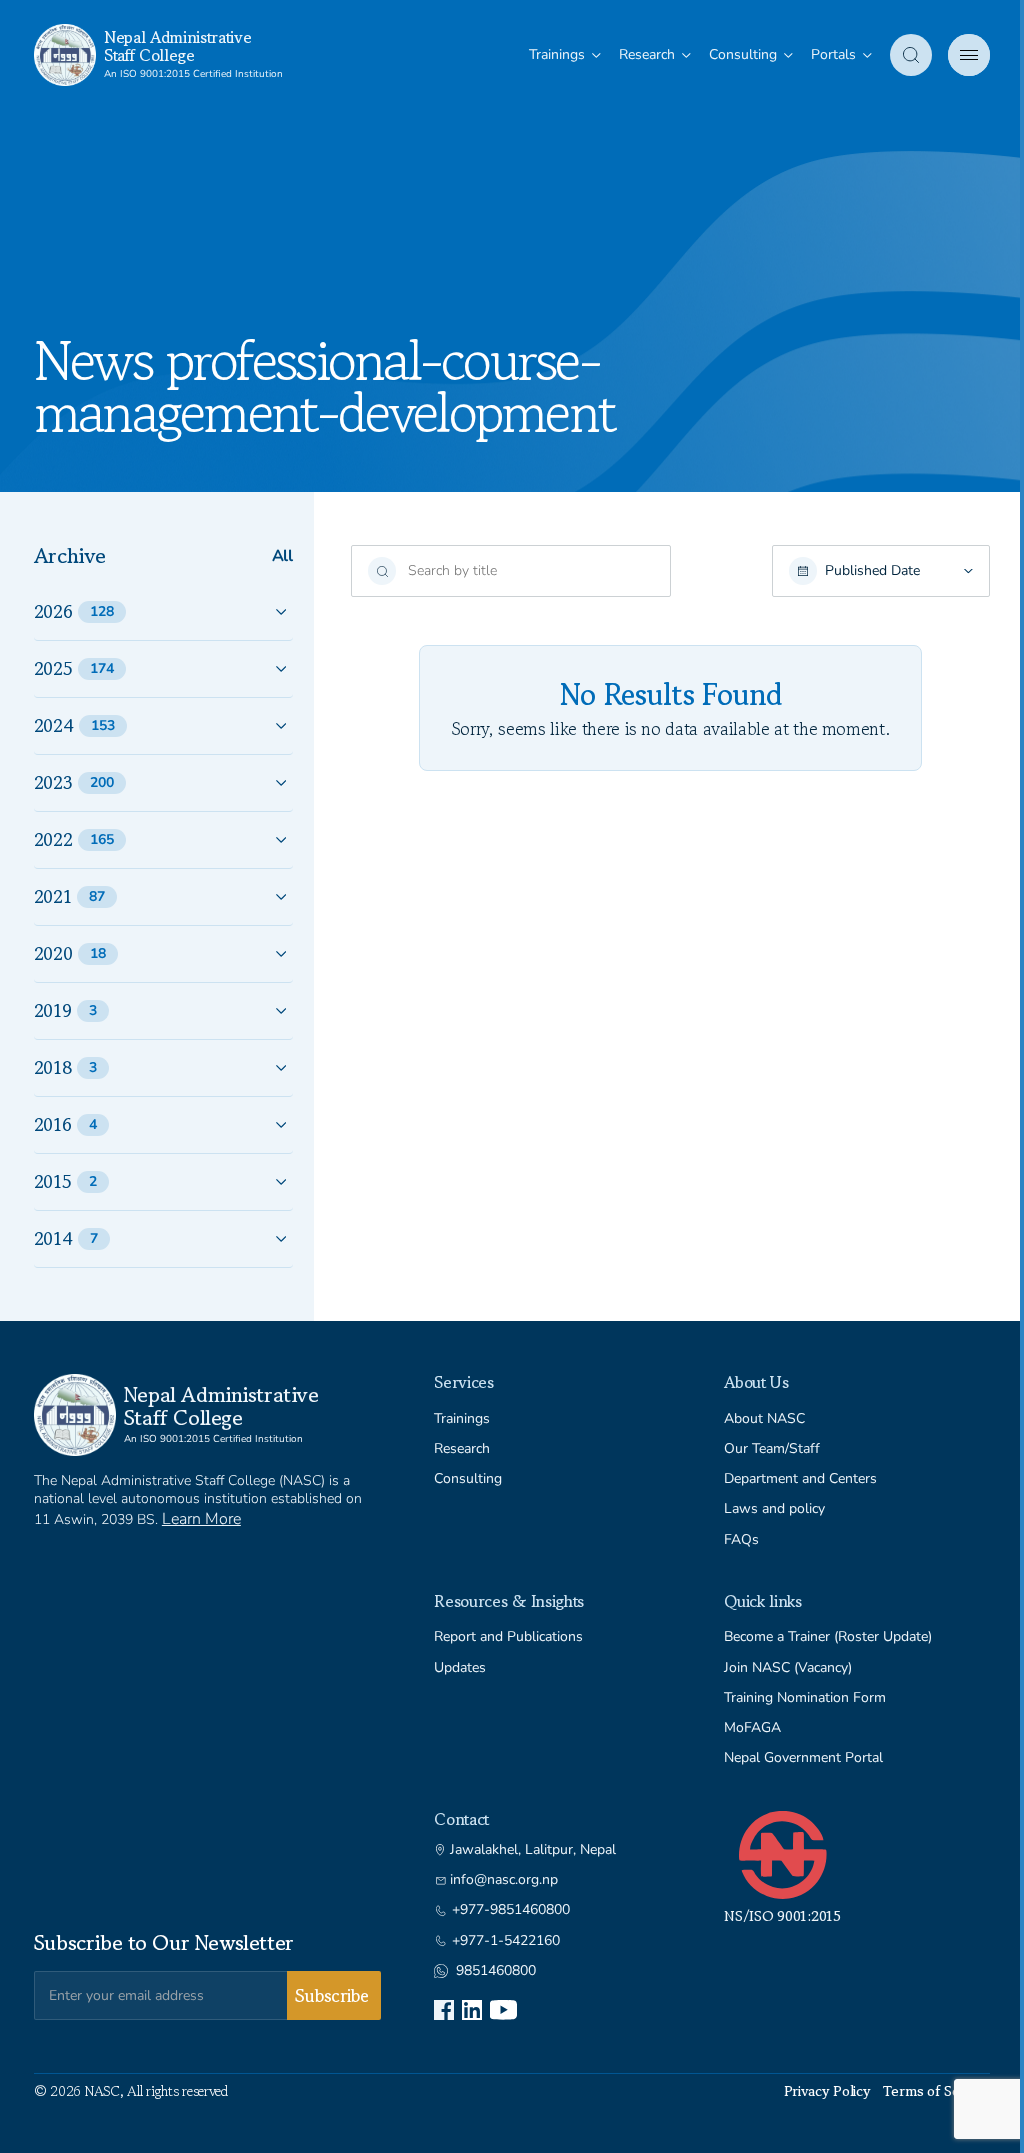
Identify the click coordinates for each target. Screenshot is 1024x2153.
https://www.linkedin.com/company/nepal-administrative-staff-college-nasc (472, 2010)
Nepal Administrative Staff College (178, 46)
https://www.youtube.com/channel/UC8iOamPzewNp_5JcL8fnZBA (503, 2010)
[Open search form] (911, 55)
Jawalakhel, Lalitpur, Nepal (533, 1850)
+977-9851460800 (511, 1910)
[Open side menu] (969, 55)
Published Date (872, 571)
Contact (461, 1819)
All (282, 556)
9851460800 (496, 1971)
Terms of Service (937, 2091)
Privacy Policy (827, 2091)
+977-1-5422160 (506, 1941)
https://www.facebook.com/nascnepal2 (444, 2010)
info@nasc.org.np (504, 1880)
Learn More (201, 1519)
